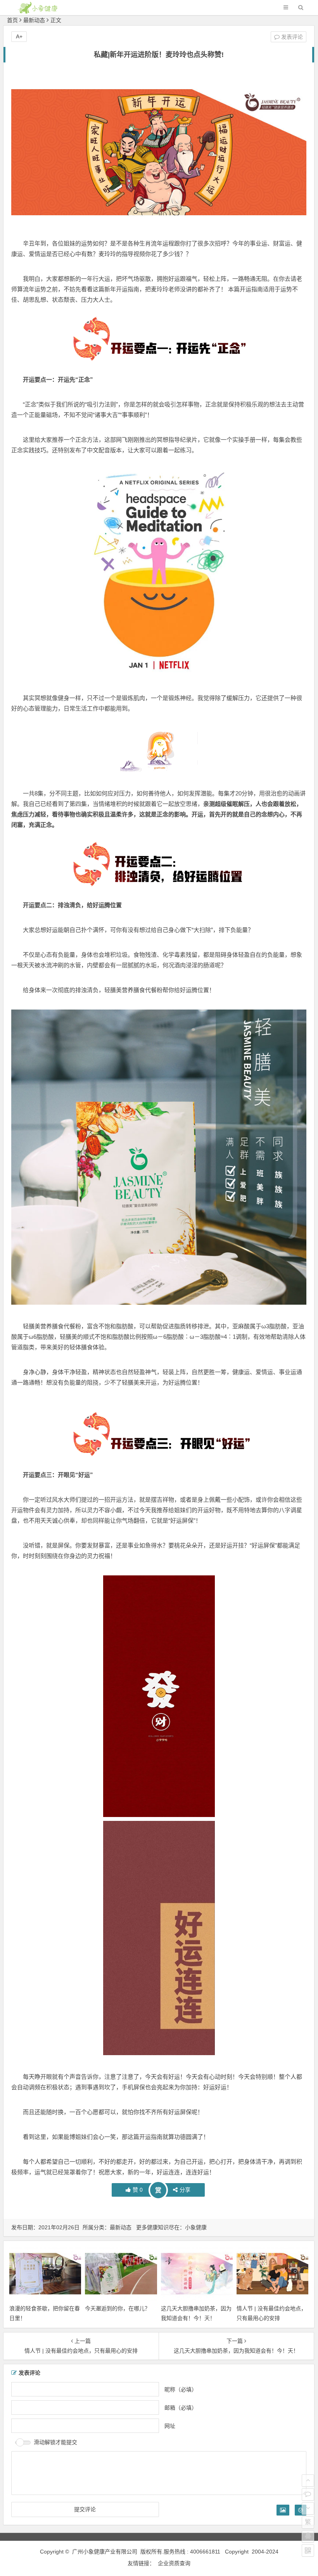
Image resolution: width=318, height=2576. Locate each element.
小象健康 (196, 2227)
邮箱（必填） (181, 2407)
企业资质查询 (174, 2563)
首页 (12, 20)
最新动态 (34, 20)
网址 (170, 2426)
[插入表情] (301, 2510)
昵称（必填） (181, 2389)
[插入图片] (283, 2510)
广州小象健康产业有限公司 (105, 2552)
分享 (185, 2190)
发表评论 (291, 37)
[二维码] (308, 2550)
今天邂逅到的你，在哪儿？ (118, 2308)
